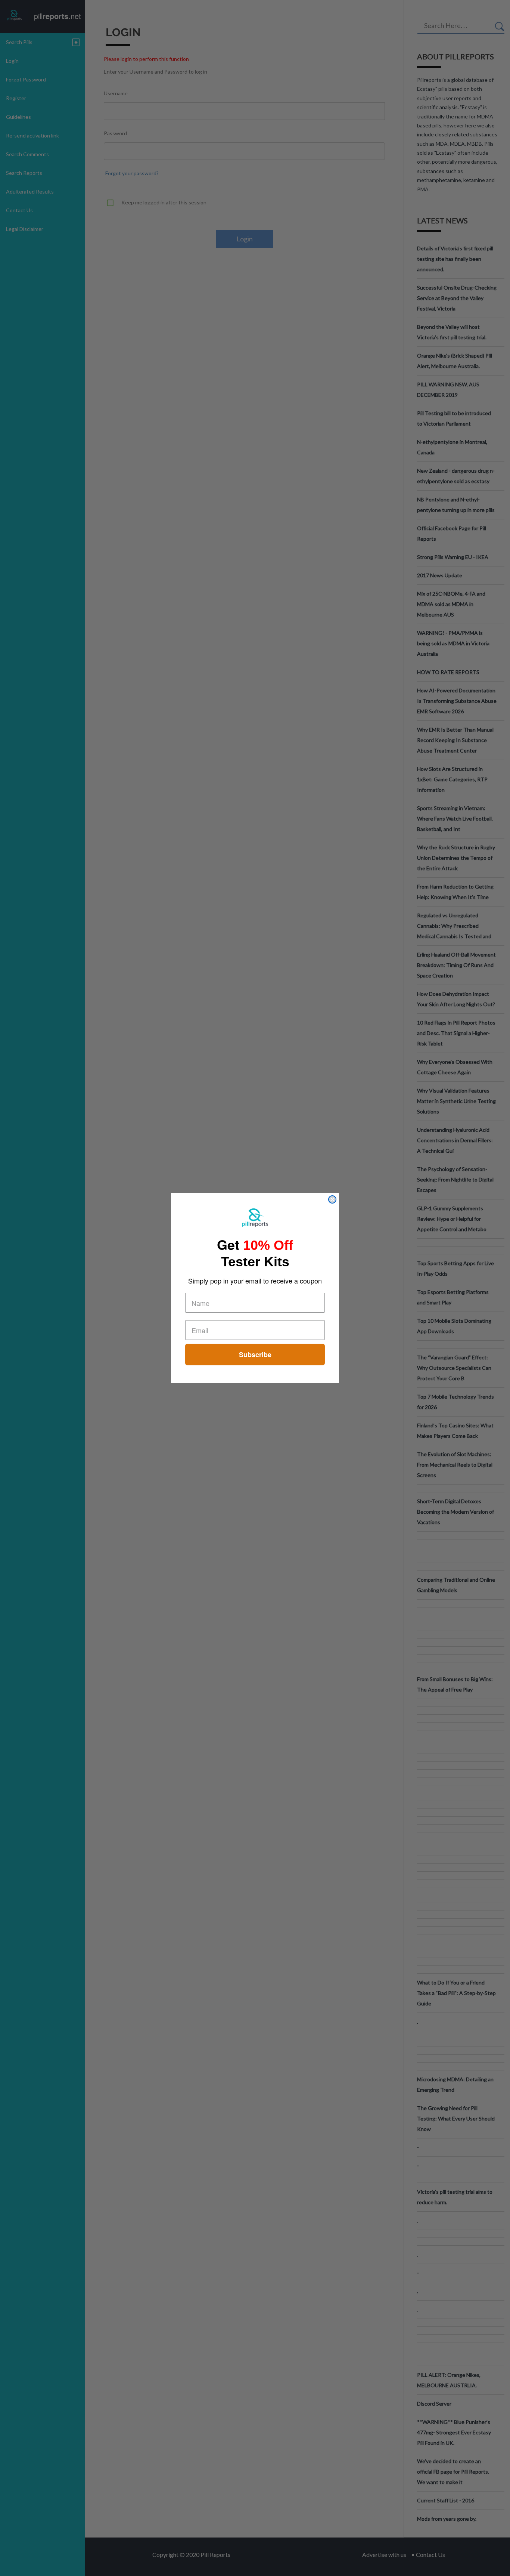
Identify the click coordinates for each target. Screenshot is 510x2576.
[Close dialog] (332, 1199)
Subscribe (255, 1355)
